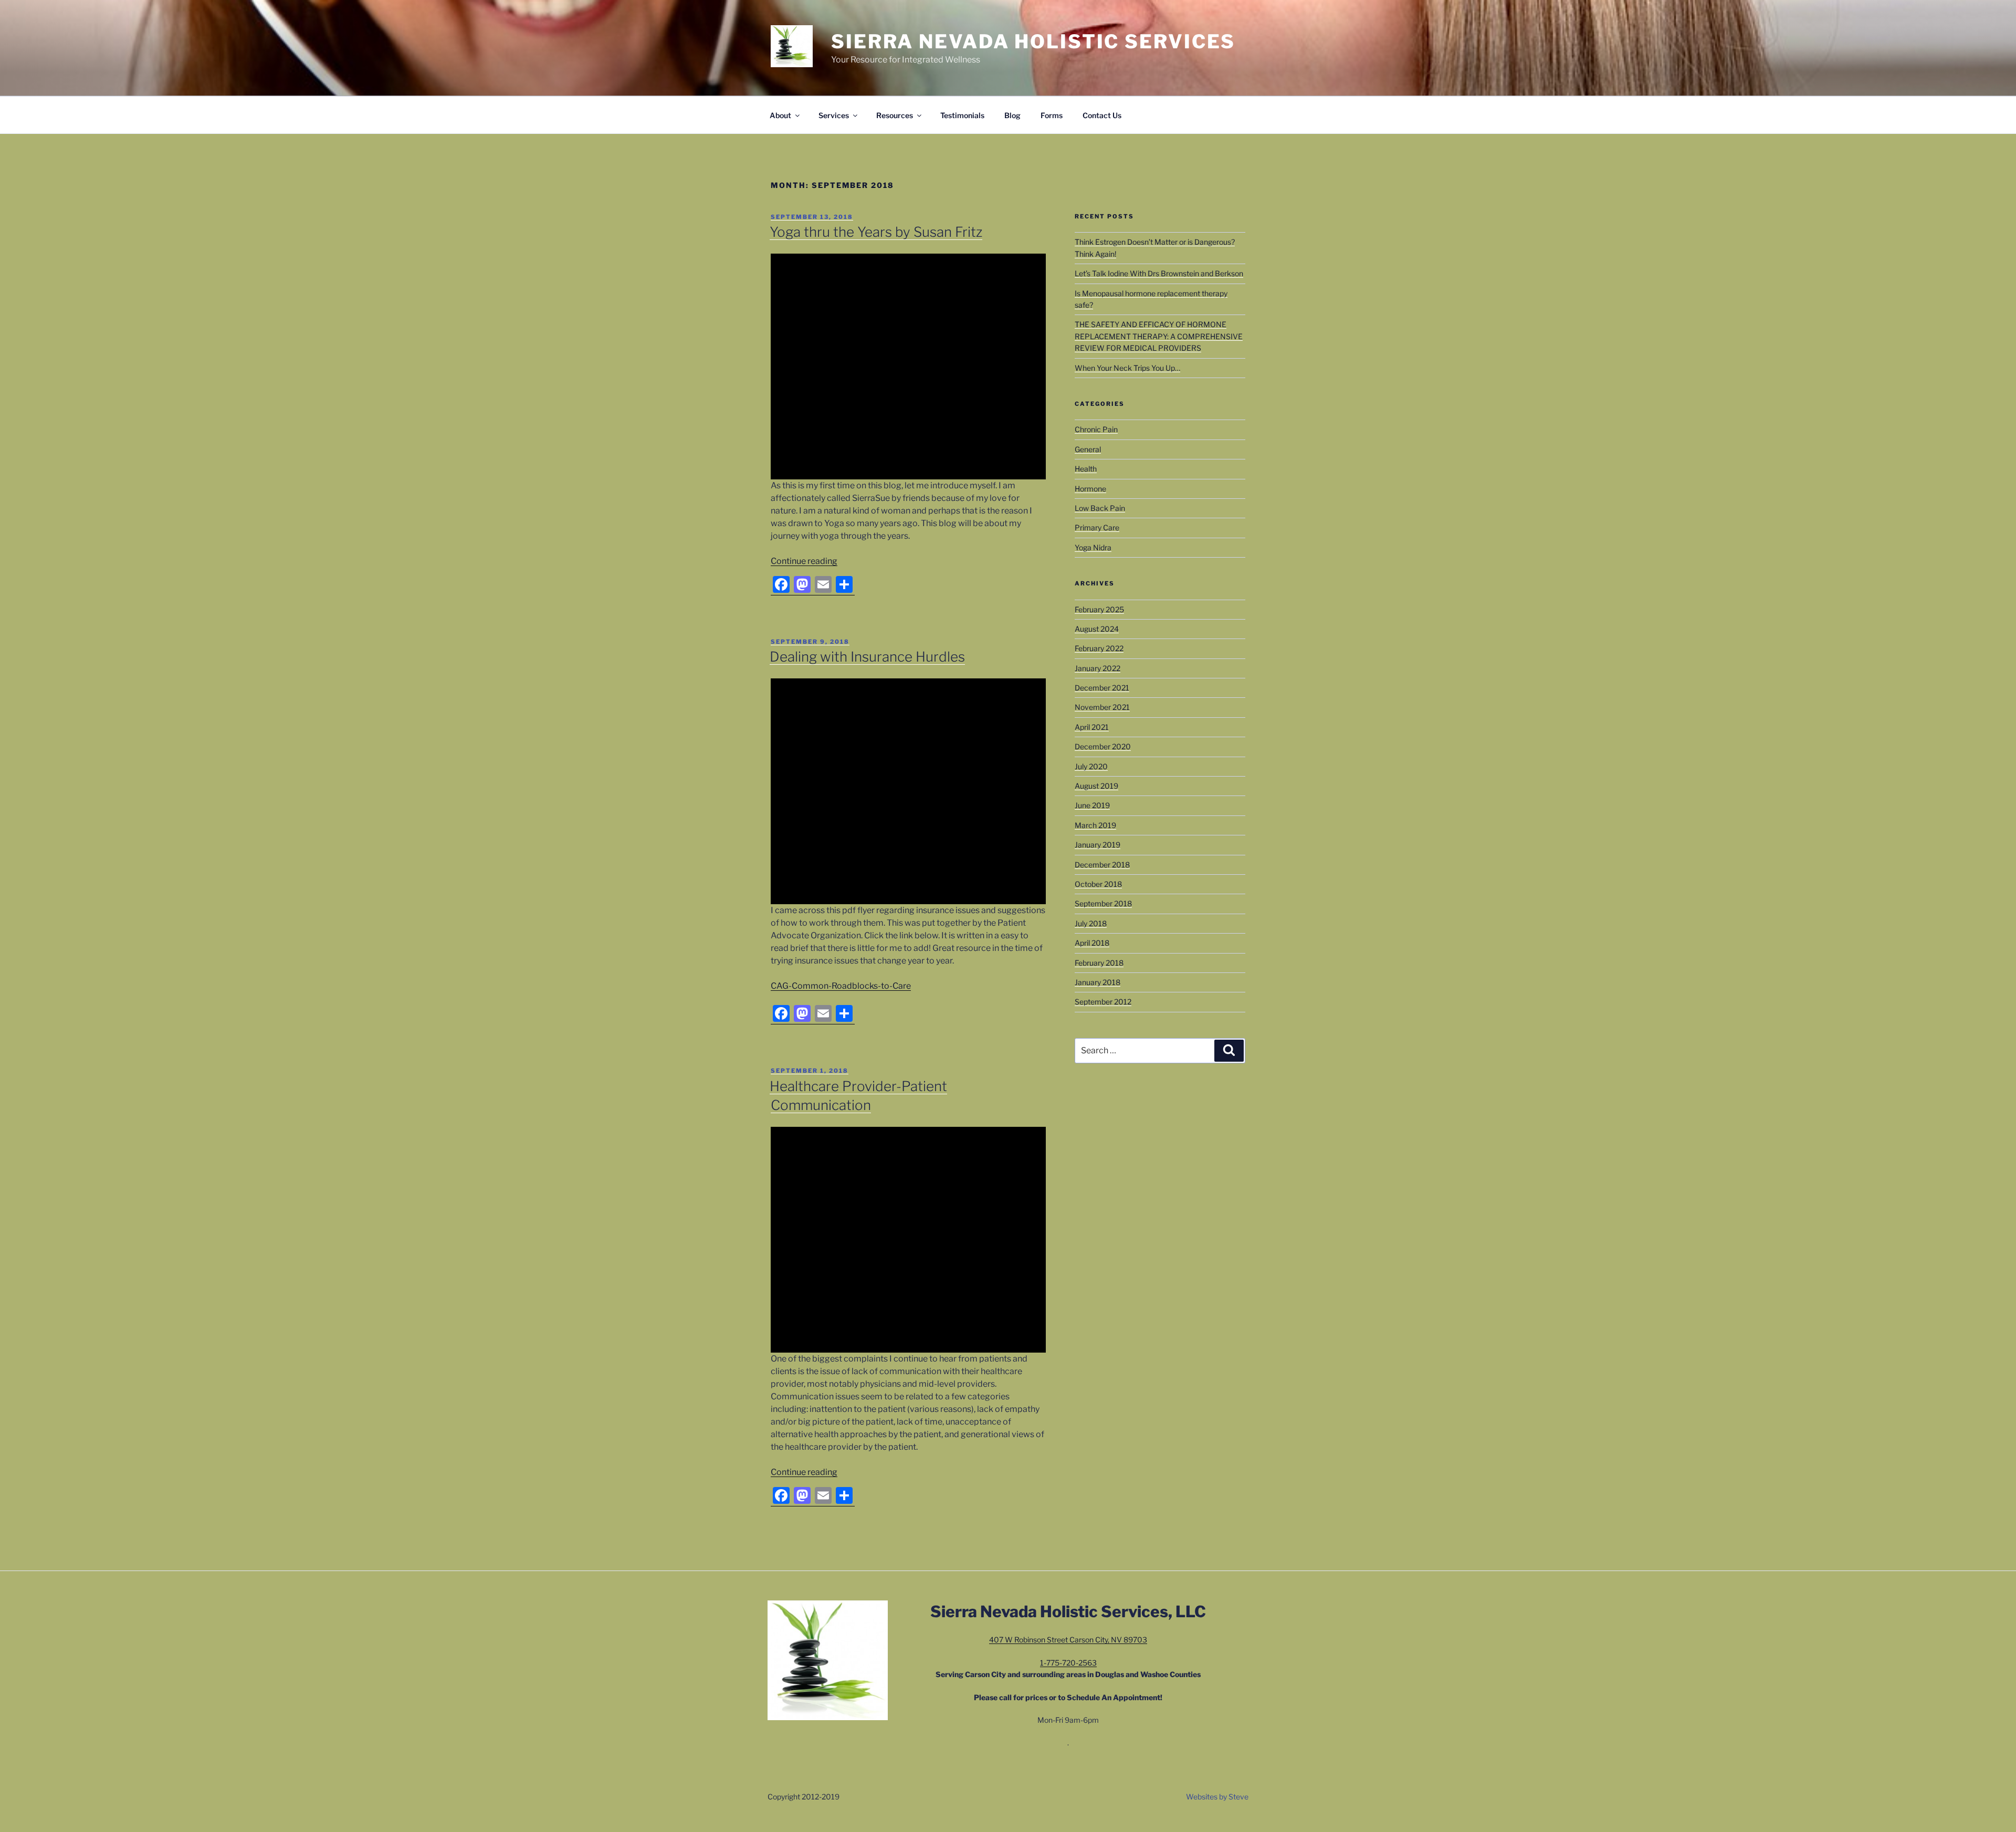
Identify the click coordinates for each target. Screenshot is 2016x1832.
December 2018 (1102, 865)
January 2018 (1098, 982)
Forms (1052, 115)
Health (1086, 469)
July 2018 (1091, 923)
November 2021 (1102, 707)
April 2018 (1092, 943)
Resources (895, 115)
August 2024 (1097, 629)
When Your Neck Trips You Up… (1127, 368)
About (780, 115)
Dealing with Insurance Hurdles (867, 657)
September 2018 (1103, 903)
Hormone (1090, 489)
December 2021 (1102, 688)
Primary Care (1097, 527)
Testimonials (962, 115)
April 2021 (1092, 727)
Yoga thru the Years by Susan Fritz (876, 232)
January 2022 (1098, 668)
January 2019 (1098, 845)
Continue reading (804, 561)
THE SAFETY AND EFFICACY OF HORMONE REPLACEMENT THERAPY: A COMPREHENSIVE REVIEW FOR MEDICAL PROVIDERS (1159, 336)
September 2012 (1103, 1002)
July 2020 (1091, 766)
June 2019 (1092, 805)
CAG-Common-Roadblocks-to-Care (841, 986)
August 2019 (1096, 786)
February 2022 (1099, 648)
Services (834, 115)
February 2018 (1099, 963)
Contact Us (1102, 115)
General (1088, 449)
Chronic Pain (1096, 429)
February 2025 (1099, 609)
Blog (1012, 115)
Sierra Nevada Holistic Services (1033, 41)
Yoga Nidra (1093, 547)
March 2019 (1095, 825)
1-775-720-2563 (1068, 1663)
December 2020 (1103, 746)
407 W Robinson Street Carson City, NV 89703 (1068, 1640)
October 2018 (1098, 884)
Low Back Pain (1100, 508)
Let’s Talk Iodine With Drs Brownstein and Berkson (1159, 273)
